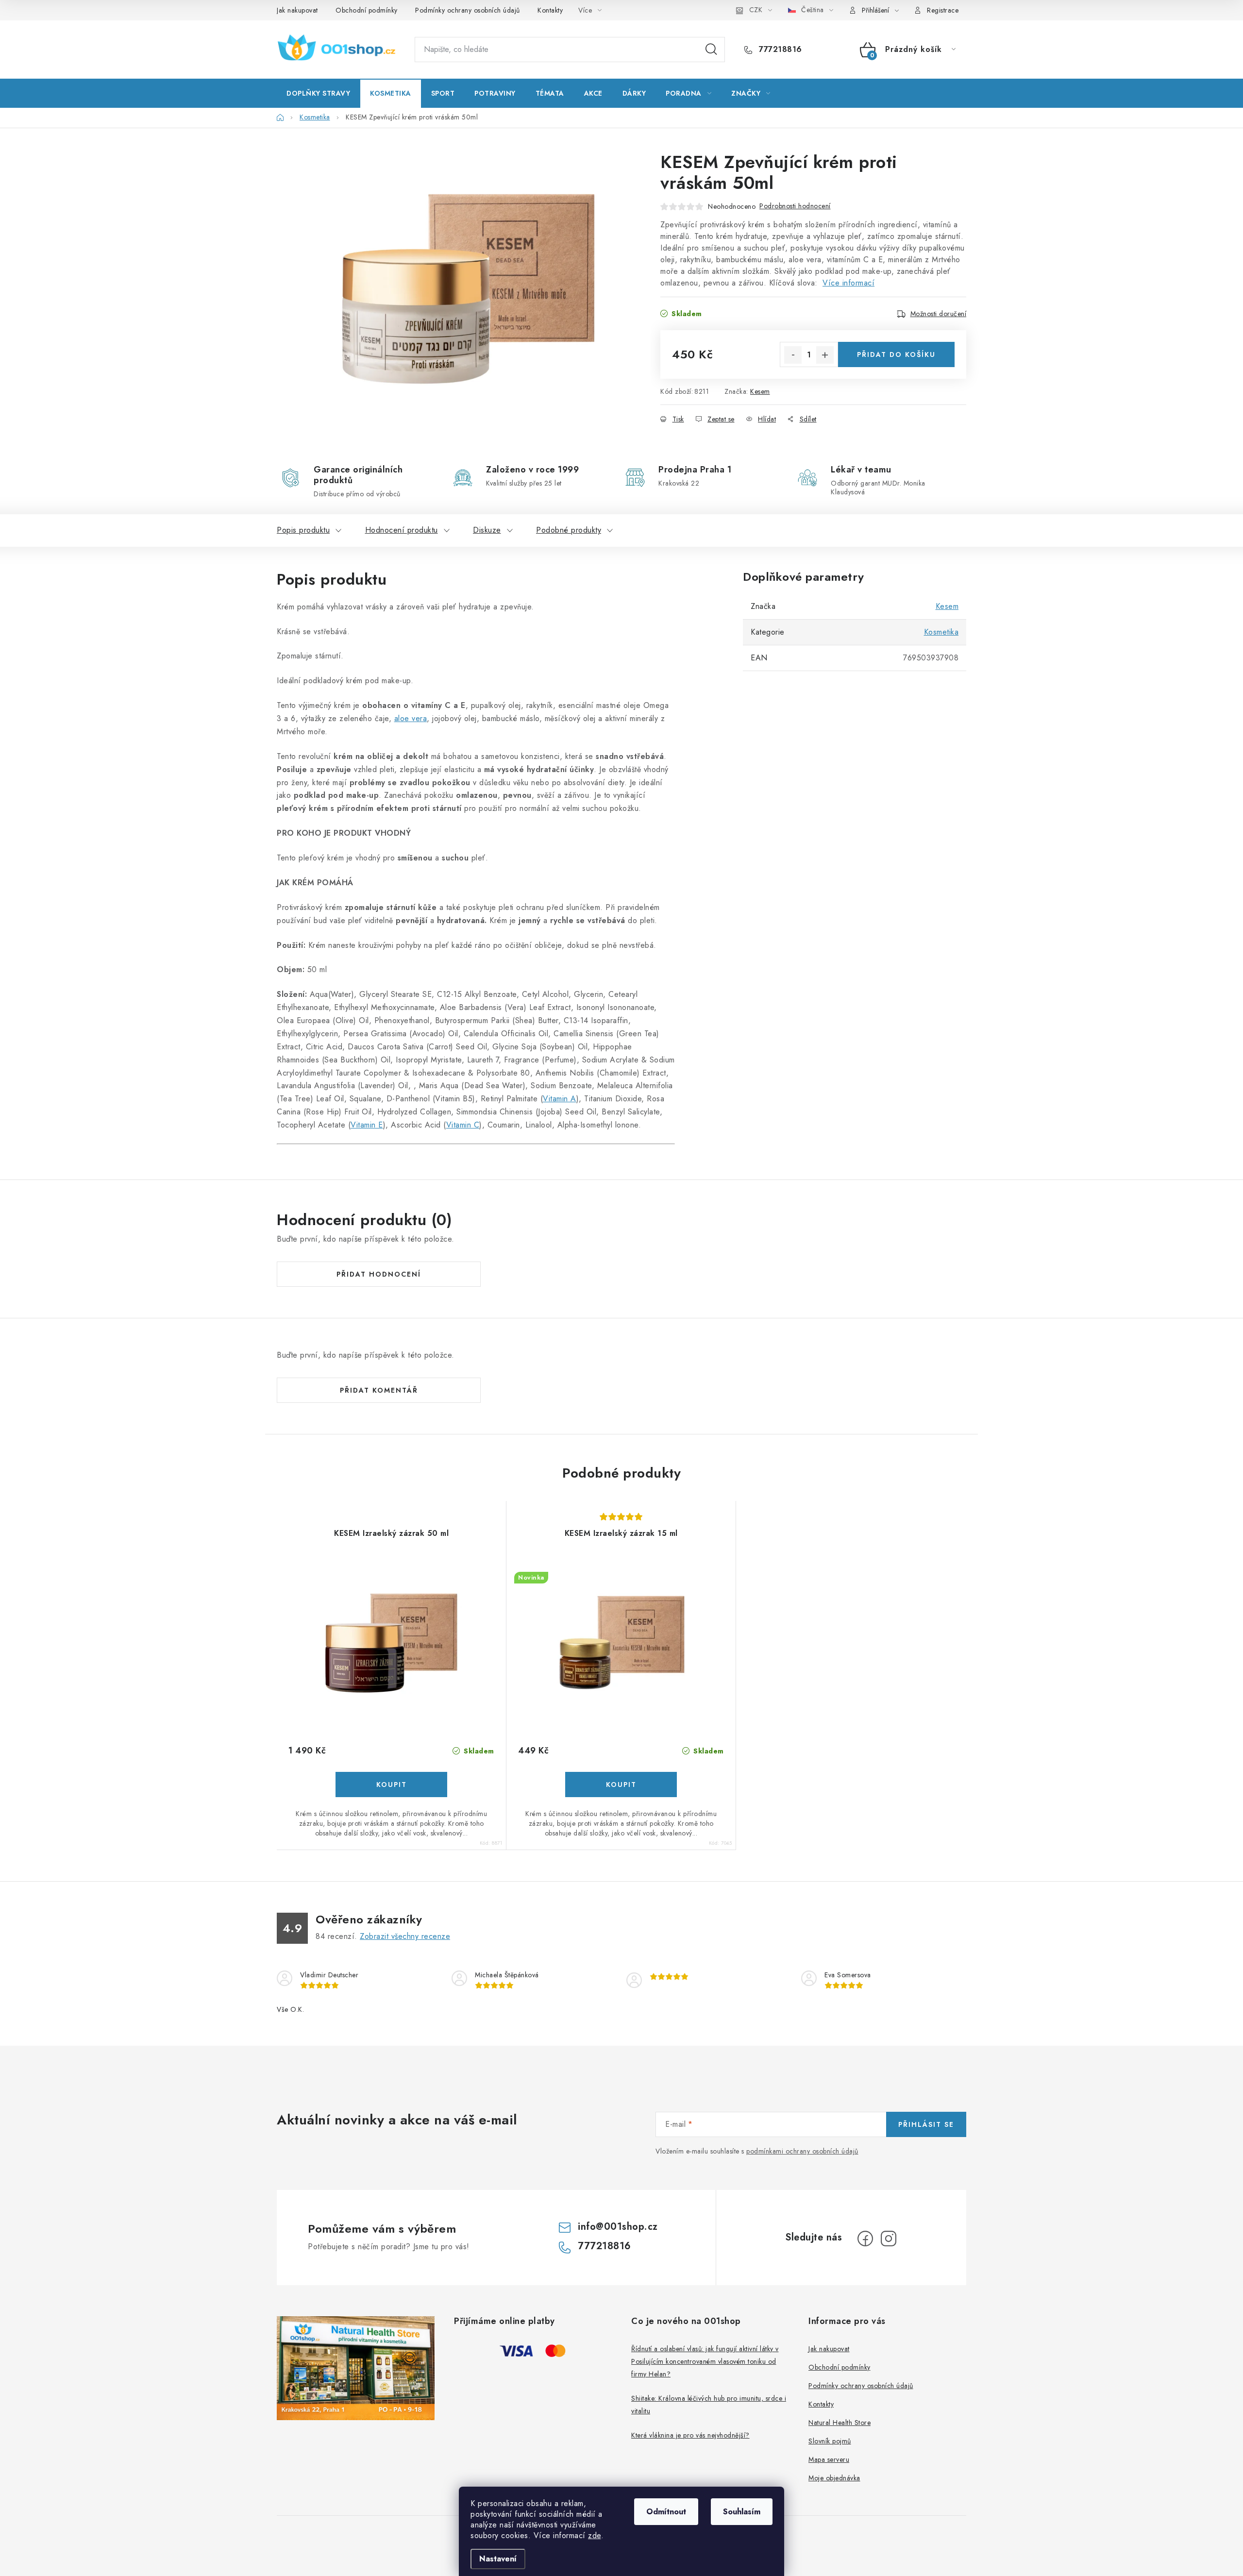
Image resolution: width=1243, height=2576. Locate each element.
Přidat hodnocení (379, 1274)
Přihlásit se (926, 2124)
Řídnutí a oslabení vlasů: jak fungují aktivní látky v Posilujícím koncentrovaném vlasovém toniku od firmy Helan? (705, 2361)
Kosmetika (941, 632)
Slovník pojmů (830, 2441)
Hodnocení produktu (402, 530)
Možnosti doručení (939, 314)
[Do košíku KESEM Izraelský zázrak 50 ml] (391, 1785)
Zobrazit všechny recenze (405, 1936)
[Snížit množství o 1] (793, 355)
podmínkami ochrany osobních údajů (802, 2151)
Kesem (760, 391)
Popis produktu (303, 530)
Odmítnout (666, 2512)
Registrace (943, 10)
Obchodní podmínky (367, 10)
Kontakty (550, 10)
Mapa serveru (829, 2459)
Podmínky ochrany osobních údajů (468, 10)
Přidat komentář (379, 1390)
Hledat (711, 50)
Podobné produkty (569, 530)
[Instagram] (889, 2239)
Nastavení (498, 2559)
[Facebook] (865, 2239)
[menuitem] (318, 93)
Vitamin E (367, 1125)
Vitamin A (560, 1099)
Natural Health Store (840, 2423)
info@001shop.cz (618, 2227)
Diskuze (487, 530)
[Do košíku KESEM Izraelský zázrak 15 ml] (621, 1785)
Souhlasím (742, 2512)
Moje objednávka (834, 2478)
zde (595, 2535)
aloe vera (411, 718)
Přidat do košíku (896, 354)
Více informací (848, 283)
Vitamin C (463, 1125)
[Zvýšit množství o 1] (825, 355)
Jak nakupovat (297, 10)
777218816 (779, 50)
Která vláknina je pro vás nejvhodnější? (690, 2435)
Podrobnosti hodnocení (795, 206)
